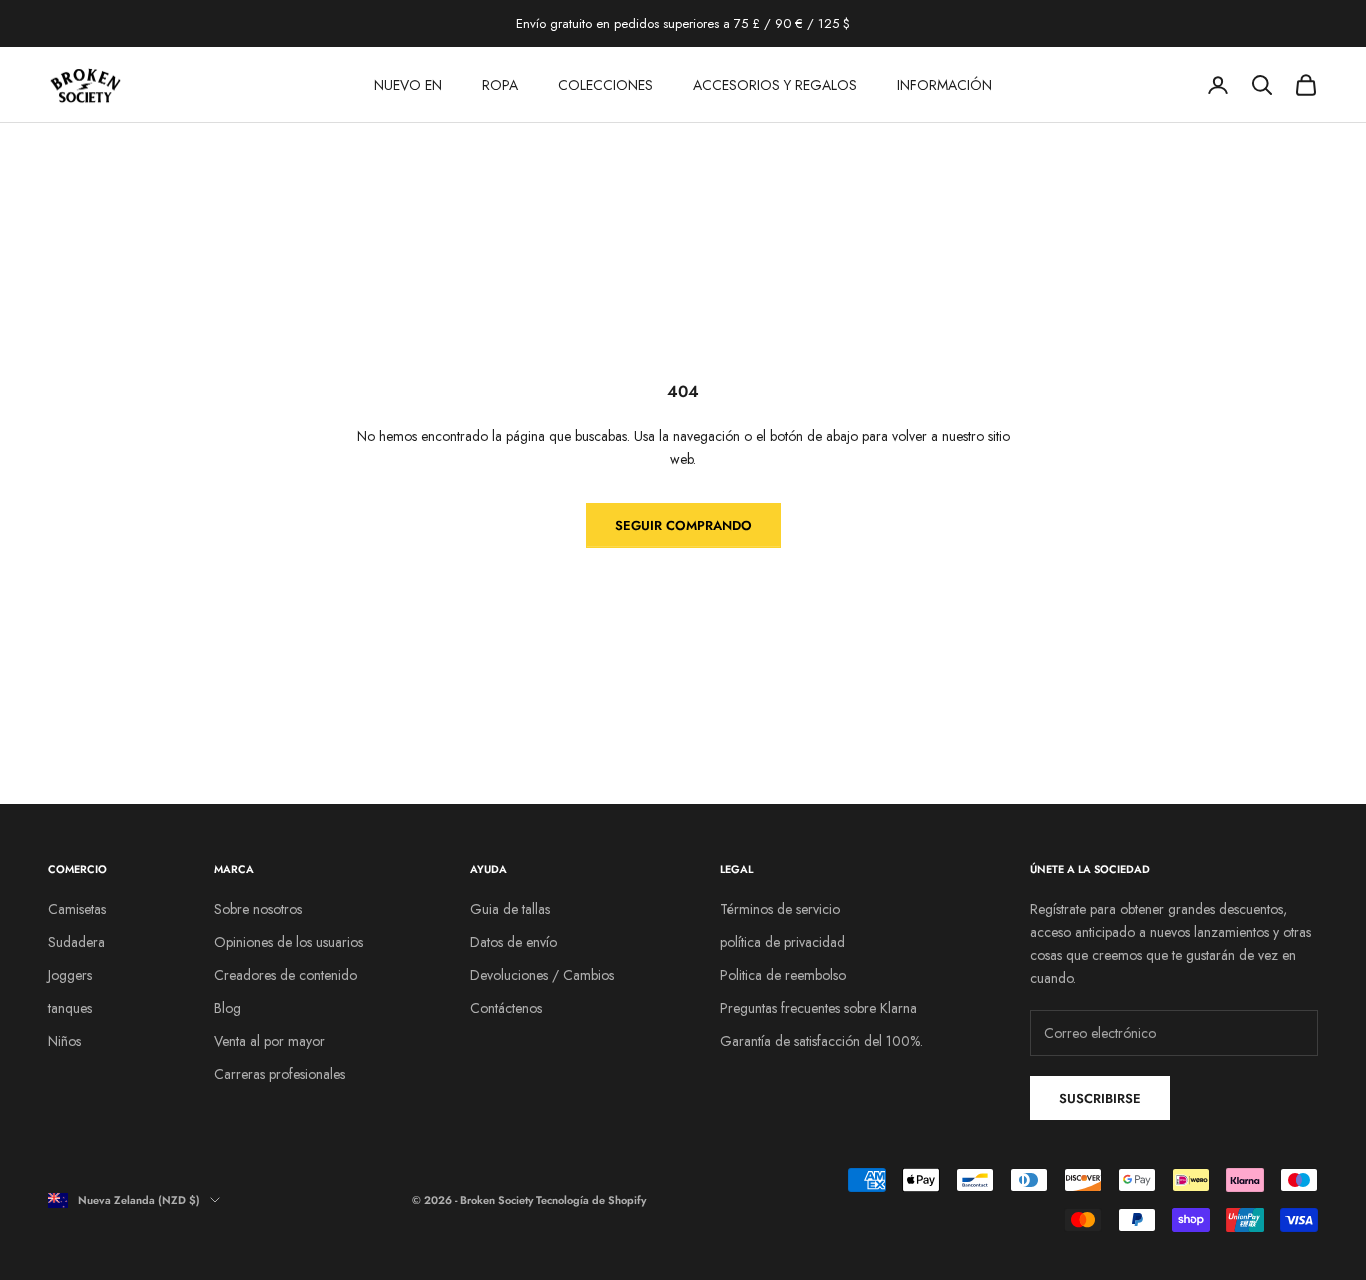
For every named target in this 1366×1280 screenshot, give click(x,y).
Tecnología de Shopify (591, 1200)
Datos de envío (513, 942)
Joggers (70, 975)
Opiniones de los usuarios (288, 942)
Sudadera (76, 942)
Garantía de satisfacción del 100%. (821, 1041)
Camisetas (77, 909)
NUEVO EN (408, 85)
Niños (64, 1041)
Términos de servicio (780, 909)
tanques (70, 1008)
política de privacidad (782, 942)
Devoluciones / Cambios (542, 975)
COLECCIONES (605, 85)
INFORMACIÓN (944, 85)
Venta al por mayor (269, 1041)
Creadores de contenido (285, 975)
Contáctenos (506, 1008)
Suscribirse (1100, 1098)
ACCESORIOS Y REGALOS (775, 85)
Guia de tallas (510, 909)
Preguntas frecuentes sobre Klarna (818, 1008)
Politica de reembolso (783, 975)
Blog (227, 1008)
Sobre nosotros (258, 909)
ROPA (500, 85)
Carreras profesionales (279, 1074)
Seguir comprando (683, 525)
